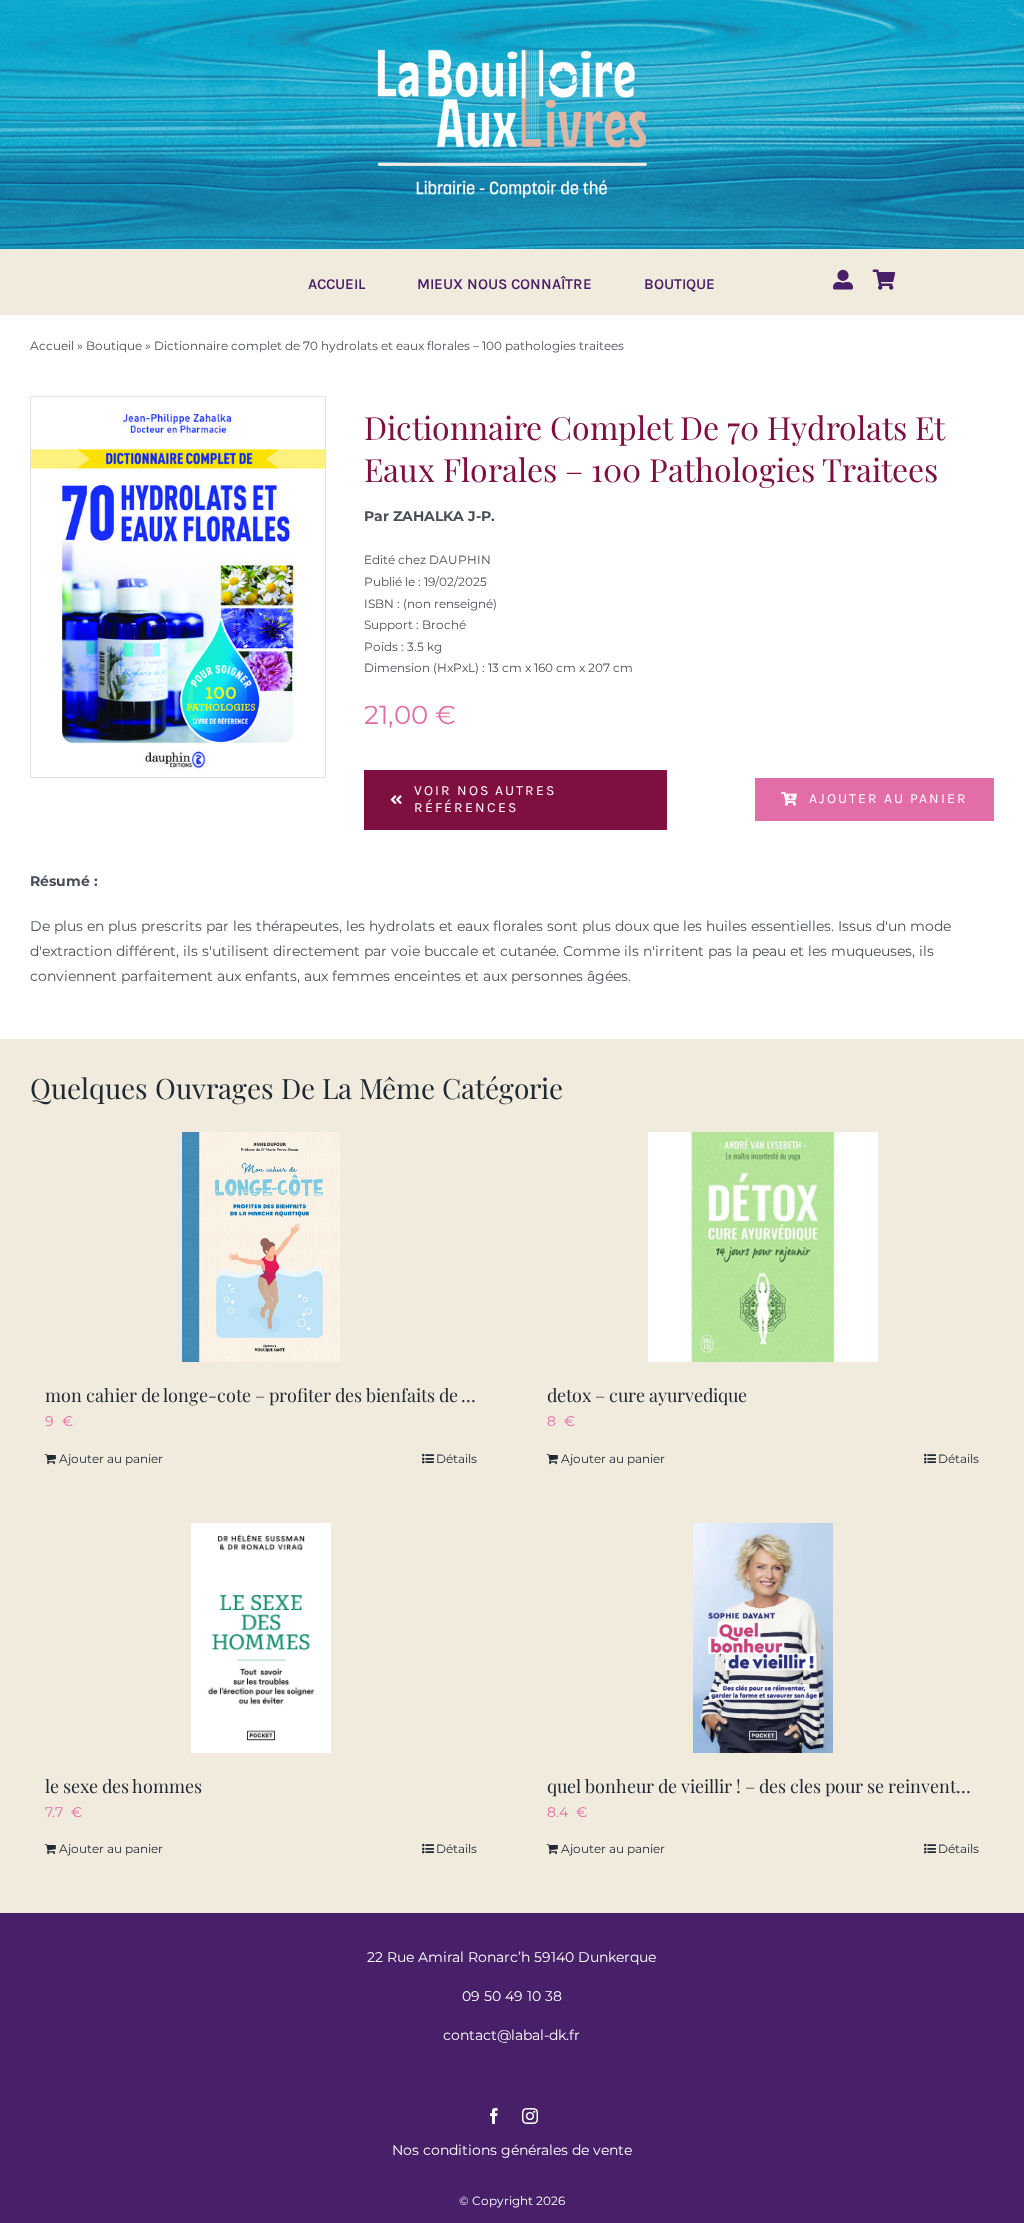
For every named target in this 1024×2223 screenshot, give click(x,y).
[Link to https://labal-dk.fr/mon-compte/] (843, 280)
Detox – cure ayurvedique (647, 1395)
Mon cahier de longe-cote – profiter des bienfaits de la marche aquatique (334, 1395)
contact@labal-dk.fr (511, 2035)
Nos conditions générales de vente (512, 2150)
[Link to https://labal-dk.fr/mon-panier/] (884, 280)
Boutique (114, 345)
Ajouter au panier (888, 798)
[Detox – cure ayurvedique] (763, 1247)
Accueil (52, 345)
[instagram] (530, 2116)
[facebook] (494, 2116)
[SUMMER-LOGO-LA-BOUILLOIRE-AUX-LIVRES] (512, 47)
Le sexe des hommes (123, 1786)
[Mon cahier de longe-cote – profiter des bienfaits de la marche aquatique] (261, 1247)
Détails (456, 1458)
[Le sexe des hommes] (261, 1638)
